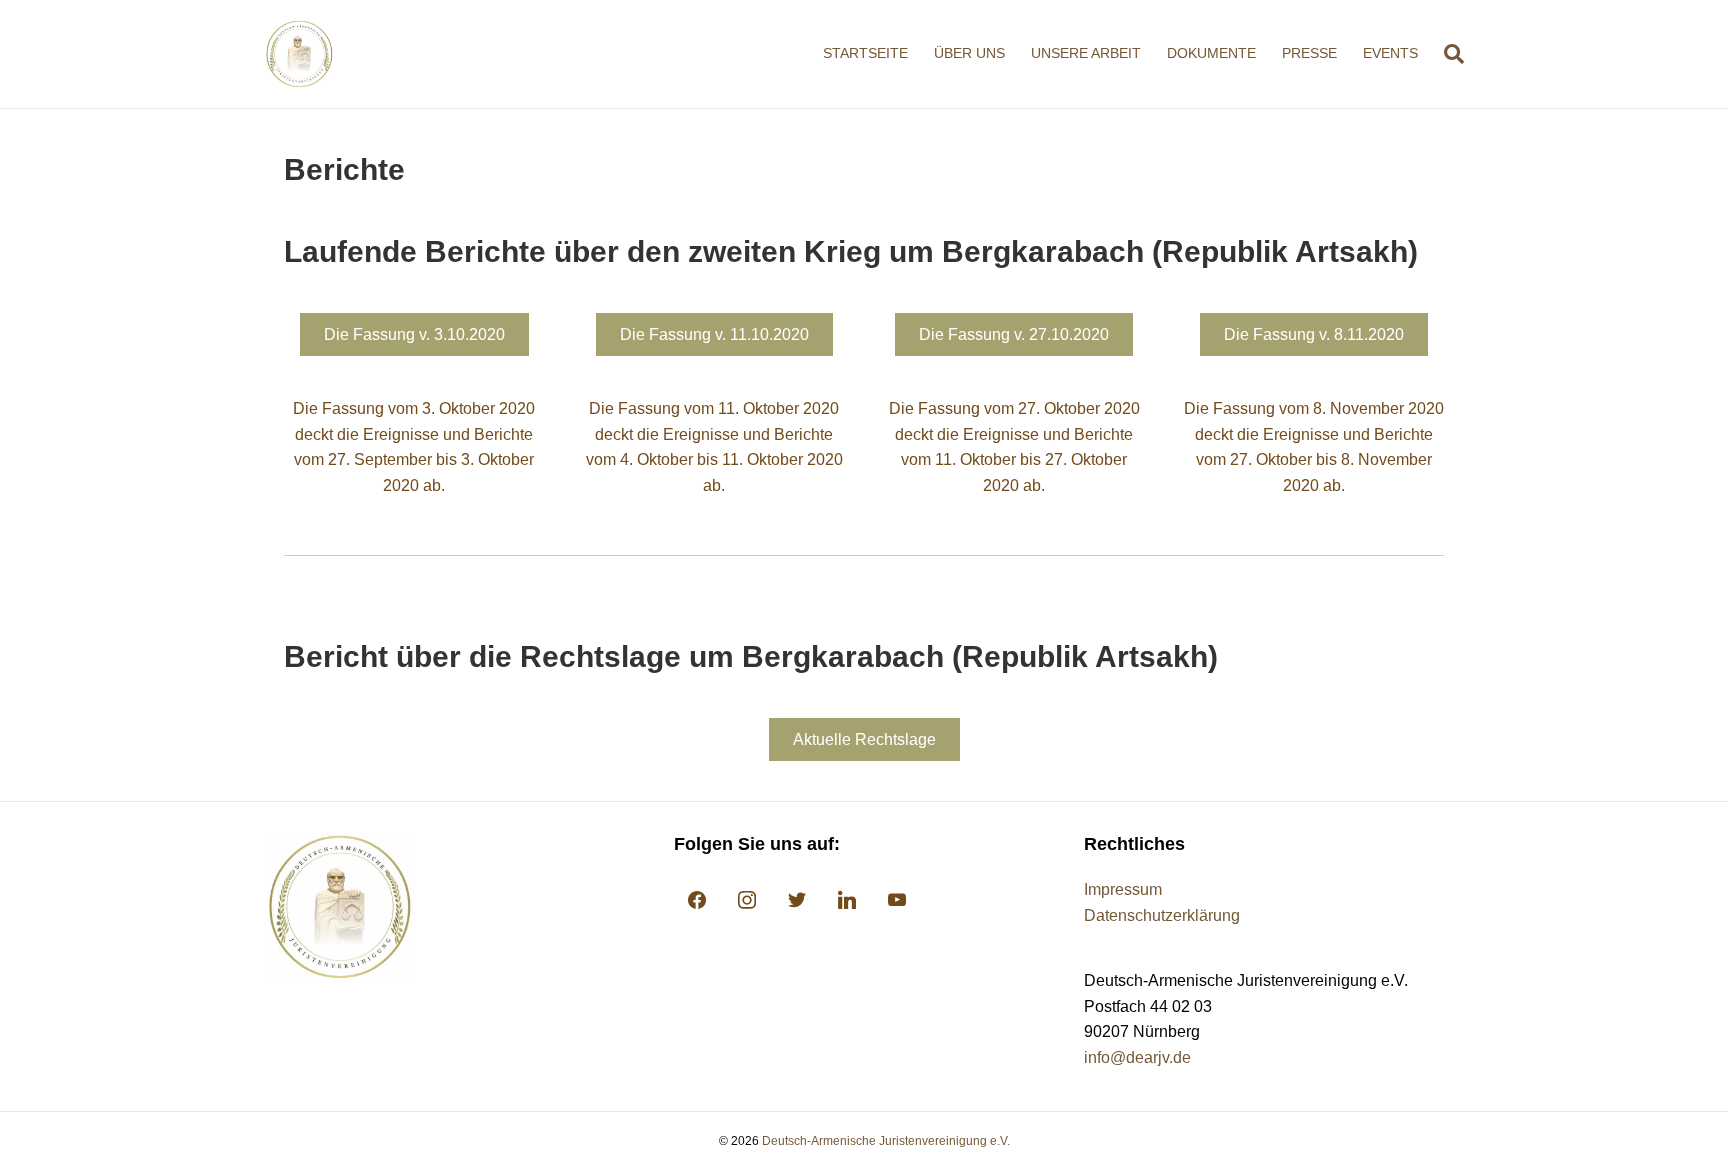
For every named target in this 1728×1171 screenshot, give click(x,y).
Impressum (1123, 889)
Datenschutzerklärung (1162, 915)
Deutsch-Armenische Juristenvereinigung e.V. (886, 1141)
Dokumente (1211, 53)
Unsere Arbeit (1086, 53)
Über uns (969, 53)
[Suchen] (1447, 54)
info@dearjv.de (1137, 1057)
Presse (1309, 53)
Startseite (865, 53)
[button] (414, 334)
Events (1390, 53)
